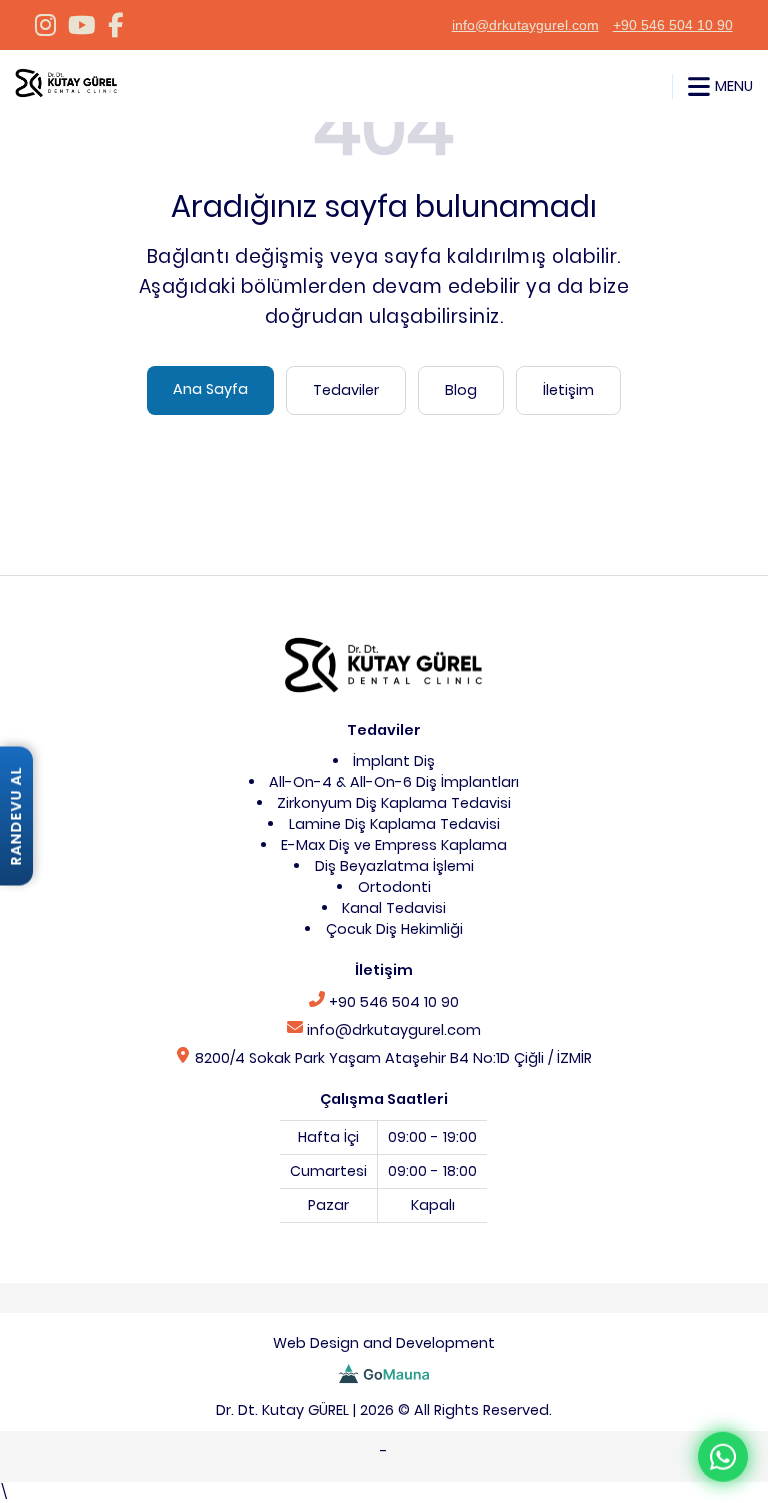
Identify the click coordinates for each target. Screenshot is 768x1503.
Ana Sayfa (210, 389)
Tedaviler (346, 390)
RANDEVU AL (16, 815)
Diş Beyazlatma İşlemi (394, 866)
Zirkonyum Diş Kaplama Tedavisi (394, 803)
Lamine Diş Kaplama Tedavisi (394, 824)
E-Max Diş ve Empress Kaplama (394, 845)
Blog (461, 390)
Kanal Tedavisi (394, 908)
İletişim (568, 390)
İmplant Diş (394, 761)
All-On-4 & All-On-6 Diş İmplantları (394, 782)
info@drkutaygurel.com (525, 25)
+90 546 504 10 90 (673, 25)
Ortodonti (394, 887)
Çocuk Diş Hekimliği (394, 929)
